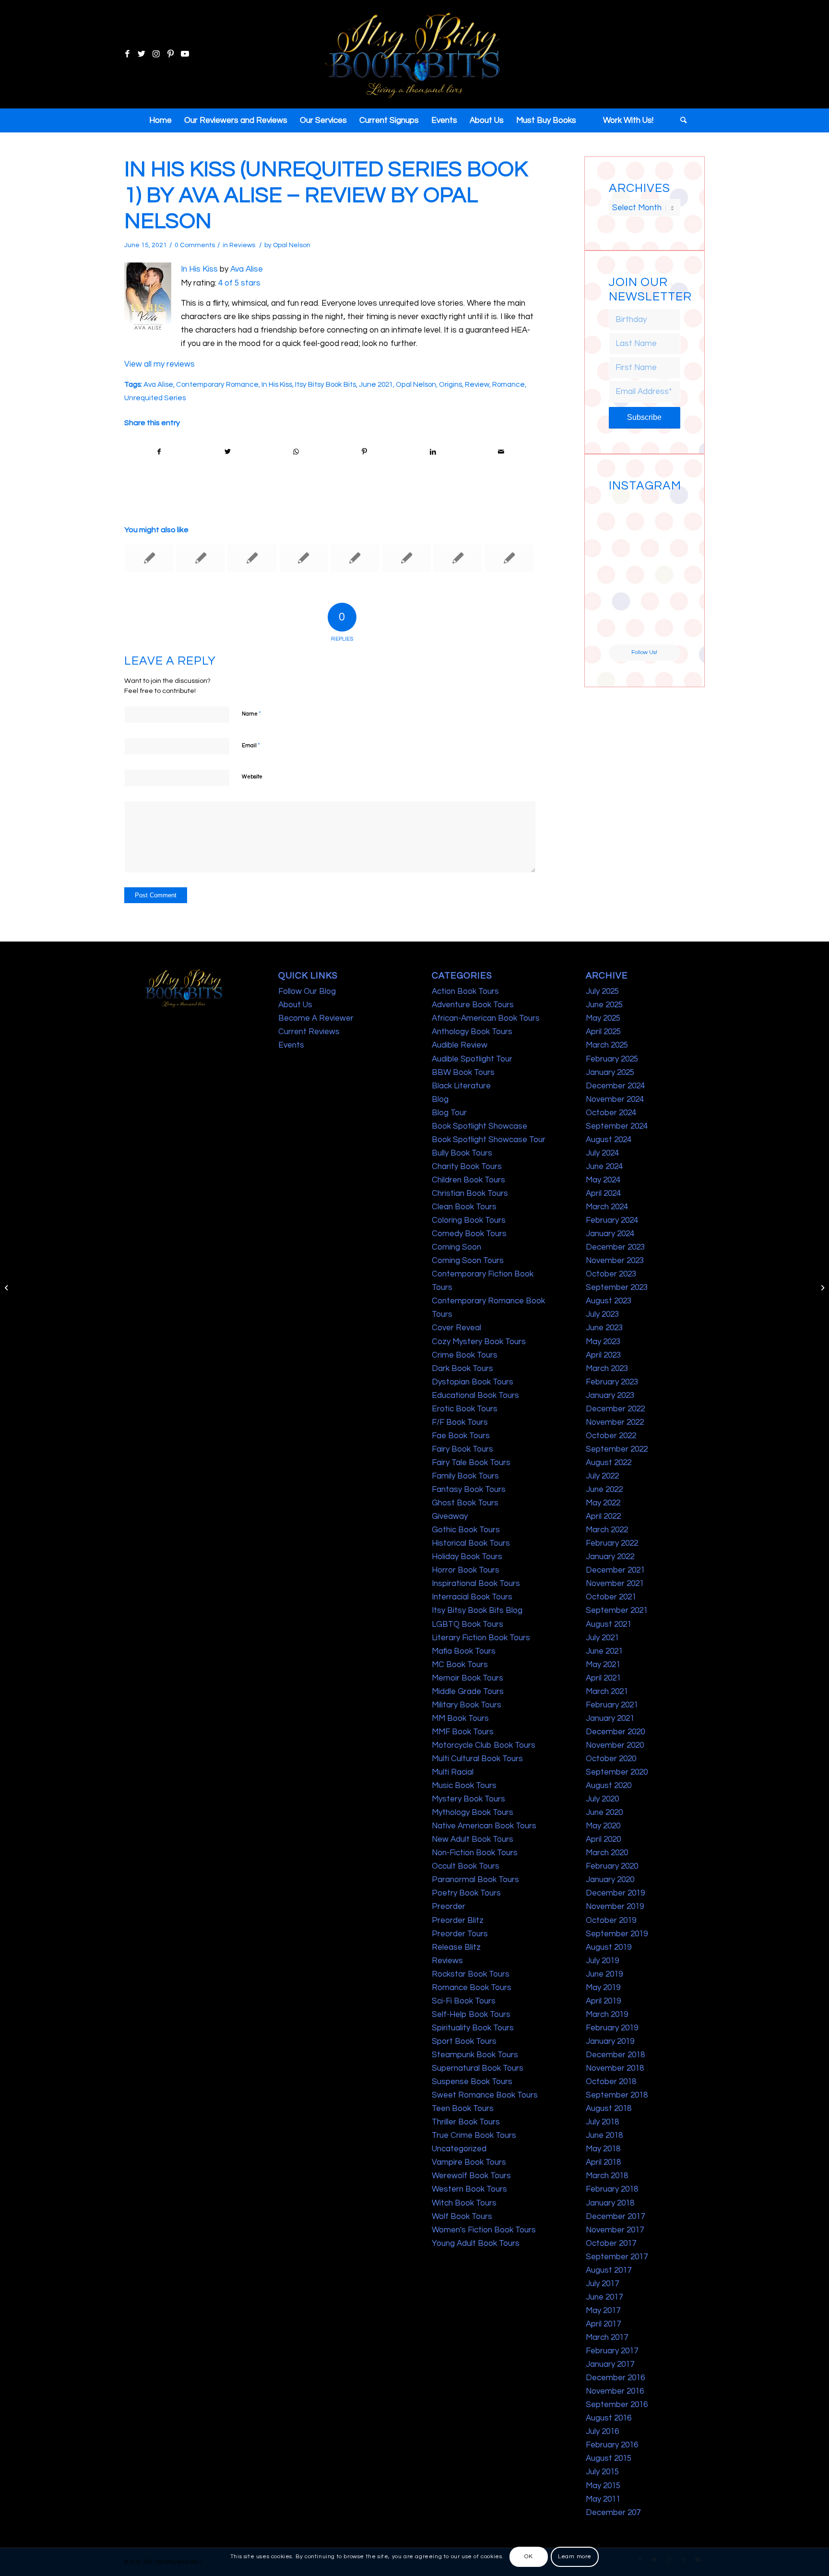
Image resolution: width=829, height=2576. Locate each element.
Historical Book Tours (471, 1543)
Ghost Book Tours (465, 1503)
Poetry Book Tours (466, 1893)
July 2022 (602, 1476)
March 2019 (607, 2015)
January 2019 (610, 2041)
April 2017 (603, 2324)
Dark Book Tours (462, 1369)
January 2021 (610, 1718)
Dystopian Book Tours (473, 1382)
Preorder (449, 1907)
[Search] (680, 120)
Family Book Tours (465, 1476)
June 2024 (604, 1167)
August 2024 (609, 1140)
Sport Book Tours (464, 2041)
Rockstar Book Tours (471, 1974)
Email (251, 745)
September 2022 (617, 1449)
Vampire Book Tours (469, 2162)
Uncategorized (459, 2149)
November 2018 (615, 2068)
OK (528, 2557)
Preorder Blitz (458, 1920)
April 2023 (603, 1355)
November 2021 (615, 1584)
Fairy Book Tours (462, 1449)
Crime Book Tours (465, 1355)
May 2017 (603, 2311)
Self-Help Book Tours (471, 2015)
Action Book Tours (465, 991)
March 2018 (607, 2176)
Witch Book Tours (464, 2203)
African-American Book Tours (486, 1018)
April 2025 (603, 1032)
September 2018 (617, 2095)
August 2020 (609, 1786)
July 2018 (602, 2122)
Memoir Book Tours (468, 1678)
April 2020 (603, 1839)
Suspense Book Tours (472, 2082)
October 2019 (611, 1920)
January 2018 (610, 2203)
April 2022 (603, 1516)
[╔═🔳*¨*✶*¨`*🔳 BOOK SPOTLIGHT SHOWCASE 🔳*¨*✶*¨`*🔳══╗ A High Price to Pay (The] (626, 551)
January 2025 (610, 1073)
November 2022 (615, 1422)
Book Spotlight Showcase (480, 1126)
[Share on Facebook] (159, 452)
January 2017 (610, 2364)
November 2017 (615, 2230)
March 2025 (607, 1045)
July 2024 (602, 1153)
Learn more (575, 2557)
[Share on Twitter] (228, 452)
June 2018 (604, 2135)
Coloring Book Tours (469, 1220)
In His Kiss (199, 269)
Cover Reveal (456, 1328)
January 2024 (610, 1234)
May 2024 (603, 1180)
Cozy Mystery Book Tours (479, 1342)
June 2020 (604, 1813)
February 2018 (612, 2189)
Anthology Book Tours (472, 1032)
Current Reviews (309, 1032)
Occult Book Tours (466, 1866)
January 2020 (610, 1880)
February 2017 (612, 2351)
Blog (440, 1099)
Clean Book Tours (464, 1207)
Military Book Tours (467, 1705)
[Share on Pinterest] (365, 452)
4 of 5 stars (239, 283)
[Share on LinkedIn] (433, 452)
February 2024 (612, 1220)
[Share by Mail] (501, 452)
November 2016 (615, 2391)
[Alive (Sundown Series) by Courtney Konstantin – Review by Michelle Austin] (355, 558)
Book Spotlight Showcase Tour (489, 1140)
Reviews (242, 245)
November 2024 (615, 1099)
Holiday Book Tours (467, 1557)
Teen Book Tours (463, 2109)
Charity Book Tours (467, 1167)
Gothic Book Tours (466, 1530)
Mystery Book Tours (468, 1799)
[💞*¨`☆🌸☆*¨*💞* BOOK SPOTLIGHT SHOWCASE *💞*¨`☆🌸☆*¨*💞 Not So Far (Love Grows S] (626, 589)
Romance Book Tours (472, 1988)
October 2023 (611, 1274)
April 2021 (603, 1678)
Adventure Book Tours (473, 1005)
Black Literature (461, 1086)
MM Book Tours (460, 1718)
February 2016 (612, 2445)
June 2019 (604, 1974)
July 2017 (602, 2284)
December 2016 (615, 2378)
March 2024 (607, 1207)
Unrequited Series (155, 398)
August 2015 (609, 2458)
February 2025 (612, 1059)
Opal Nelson (292, 245)
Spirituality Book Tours (473, 2028)
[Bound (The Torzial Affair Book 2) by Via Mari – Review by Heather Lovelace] (304, 558)
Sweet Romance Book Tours (485, 2095)
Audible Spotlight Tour (472, 1059)
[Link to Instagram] (156, 54)
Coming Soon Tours (468, 1261)
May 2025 (603, 1018)
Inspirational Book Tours (476, 1584)
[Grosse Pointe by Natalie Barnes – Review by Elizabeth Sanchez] (458, 558)
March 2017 (607, 2337)
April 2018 (603, 2162)
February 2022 (612, 1543)
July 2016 (602, 2432)
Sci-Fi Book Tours (464, 2001)
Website (252, 777)
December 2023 (615, 1247)
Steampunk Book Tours (475, 2055)
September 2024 (617, 1126)
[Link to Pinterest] (170, 54)
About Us (295, 1005)
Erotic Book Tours (465, 1409)
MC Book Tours (460, 1665)
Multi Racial (453, 1772)
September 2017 (617, 2257)
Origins (450, 384)
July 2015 (602, 2472)
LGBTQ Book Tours (468, 1624)
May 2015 (603, 2486)
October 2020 (611, 1759)
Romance (509, 384)
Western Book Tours (469, 2189)
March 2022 (607, 1530)
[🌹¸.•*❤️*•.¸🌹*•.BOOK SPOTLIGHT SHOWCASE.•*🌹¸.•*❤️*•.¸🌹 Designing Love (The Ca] (626, 626)
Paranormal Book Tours (475, 1880)
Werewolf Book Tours (471, 2176)
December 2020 (615, 1732)
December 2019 (615, 1893)
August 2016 (609, 2418)
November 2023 (615, 1261)
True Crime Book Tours (474, 2135)
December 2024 (615, 1086)
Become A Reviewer (316, 1018)
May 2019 (603, 1988)
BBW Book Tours (463, 1073)
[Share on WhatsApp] (296, 452)
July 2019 (602, 1961)
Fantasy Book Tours (469, 1490)
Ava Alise (247, 269)
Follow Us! (644, 652)
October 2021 (611, 1597)
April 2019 (603, 2001)
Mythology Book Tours (473, 1813)
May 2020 (603, 1826)
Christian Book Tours (470, 1193)
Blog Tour (449, 1113)
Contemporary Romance (217, 384)
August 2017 (609, 2270)
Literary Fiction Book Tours (481, 1638)
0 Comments (195, 245)
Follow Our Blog (307, 991)
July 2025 (602, 991)
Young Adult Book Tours (476, 2243)
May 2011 (603, 2499)
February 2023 (612, 1382)
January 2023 (610, 1395)
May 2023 (603, 1342)
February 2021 (612, 1705)
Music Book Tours (464, 1786)
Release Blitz (456, 1947)
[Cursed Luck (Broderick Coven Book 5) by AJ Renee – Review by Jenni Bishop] (406, 558)
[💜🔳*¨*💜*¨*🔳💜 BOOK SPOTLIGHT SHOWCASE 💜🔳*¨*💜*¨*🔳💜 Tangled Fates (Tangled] (663, 589)
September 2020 (617, 1772)
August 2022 (609, 1463)
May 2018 (603, 2149)
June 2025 (604, 1005)
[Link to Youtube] (185, 54)
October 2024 (611, 1113)
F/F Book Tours (460, 1422)
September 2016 (617, 2405)
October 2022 (611, 1436)
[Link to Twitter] (142, 54)
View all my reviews (160, 364)
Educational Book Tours (475, 1395)
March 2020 (607, 1853)
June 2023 (604, 1328)
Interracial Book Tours (472, 1597)
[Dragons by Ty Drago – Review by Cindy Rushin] (7, 1288)
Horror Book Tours (466, 1570)
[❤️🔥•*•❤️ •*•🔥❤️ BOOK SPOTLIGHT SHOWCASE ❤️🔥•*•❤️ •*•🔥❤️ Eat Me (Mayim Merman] (663, 626)
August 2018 (609, 2109)
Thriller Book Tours (466, 2122)
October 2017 (611, 2243)
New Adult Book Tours (473, 1839)
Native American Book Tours (484, 1826)
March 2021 (607, 1692)
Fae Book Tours (461, 1436)
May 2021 (603, 1665)
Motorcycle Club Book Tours (484, 1745)
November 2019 (615, 1907)
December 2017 (615, 2217)
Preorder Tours (460, 1934)
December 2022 (615, 1409)
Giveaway (450, 1516)
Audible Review (460, 1045)
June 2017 (604, 2297)
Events (291, 1045)
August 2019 (609, 1947)
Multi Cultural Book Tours (477, 1759)
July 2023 (602, 1314)
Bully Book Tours (462, 1153)
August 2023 (609, 1301)
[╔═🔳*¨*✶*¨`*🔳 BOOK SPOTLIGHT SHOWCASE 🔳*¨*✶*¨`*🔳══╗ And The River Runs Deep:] (626, 514)
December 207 (613, 2513)
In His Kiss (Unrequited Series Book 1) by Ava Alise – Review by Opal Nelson (326, 195)
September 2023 (617, 1288)
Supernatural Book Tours (478, 2068)
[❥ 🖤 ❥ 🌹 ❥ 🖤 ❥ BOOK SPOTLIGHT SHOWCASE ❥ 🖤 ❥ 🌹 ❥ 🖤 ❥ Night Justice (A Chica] (663, 514)
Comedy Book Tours (469, 1234)
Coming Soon (456, 1247)
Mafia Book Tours (464, 1651)
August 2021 (609, 1624)
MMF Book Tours (463, 1732)
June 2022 (604, 1490)
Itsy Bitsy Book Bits (326, 384)
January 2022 (610, 1557)
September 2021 (617, 1610)
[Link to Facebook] (127, 54)
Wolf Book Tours (462, 2217)
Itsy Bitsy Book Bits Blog (477, 1610)
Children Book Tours (468, 1180)
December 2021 (615, 1570)
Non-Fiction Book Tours (475, 1853)
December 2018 (615, 2055)
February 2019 (612, 2028)
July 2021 (602, 1638)
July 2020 (602, 1799)
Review (477, 384)
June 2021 (376, 384)
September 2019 (617, 1934)
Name (251, 714)
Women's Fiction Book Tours (484, 2230)
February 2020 (612, 1866)
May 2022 (603, 1503)
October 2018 (611, 2082)
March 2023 (607, 1369)
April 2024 (603, 1193)
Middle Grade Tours (468, 1692)
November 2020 (615, 1745)
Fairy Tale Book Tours (471, 1463)
